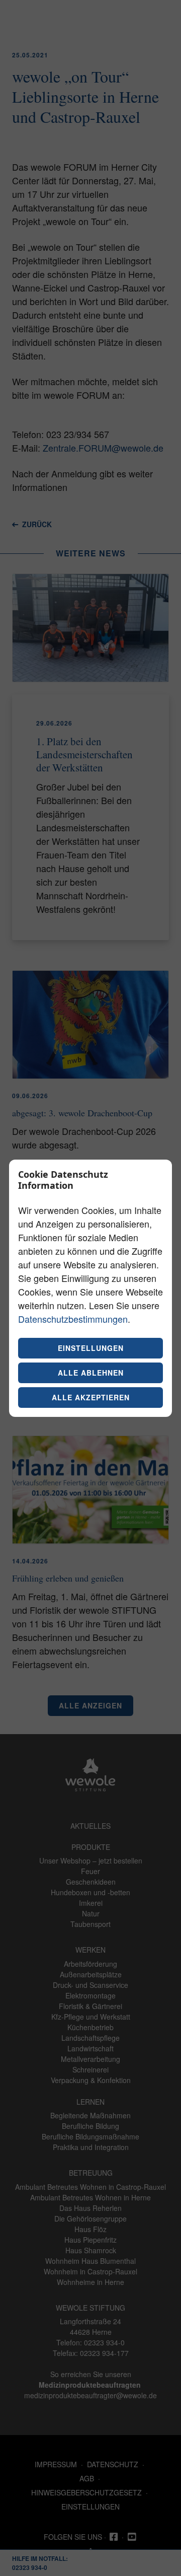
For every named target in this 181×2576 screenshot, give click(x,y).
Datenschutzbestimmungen (73, 1319)
